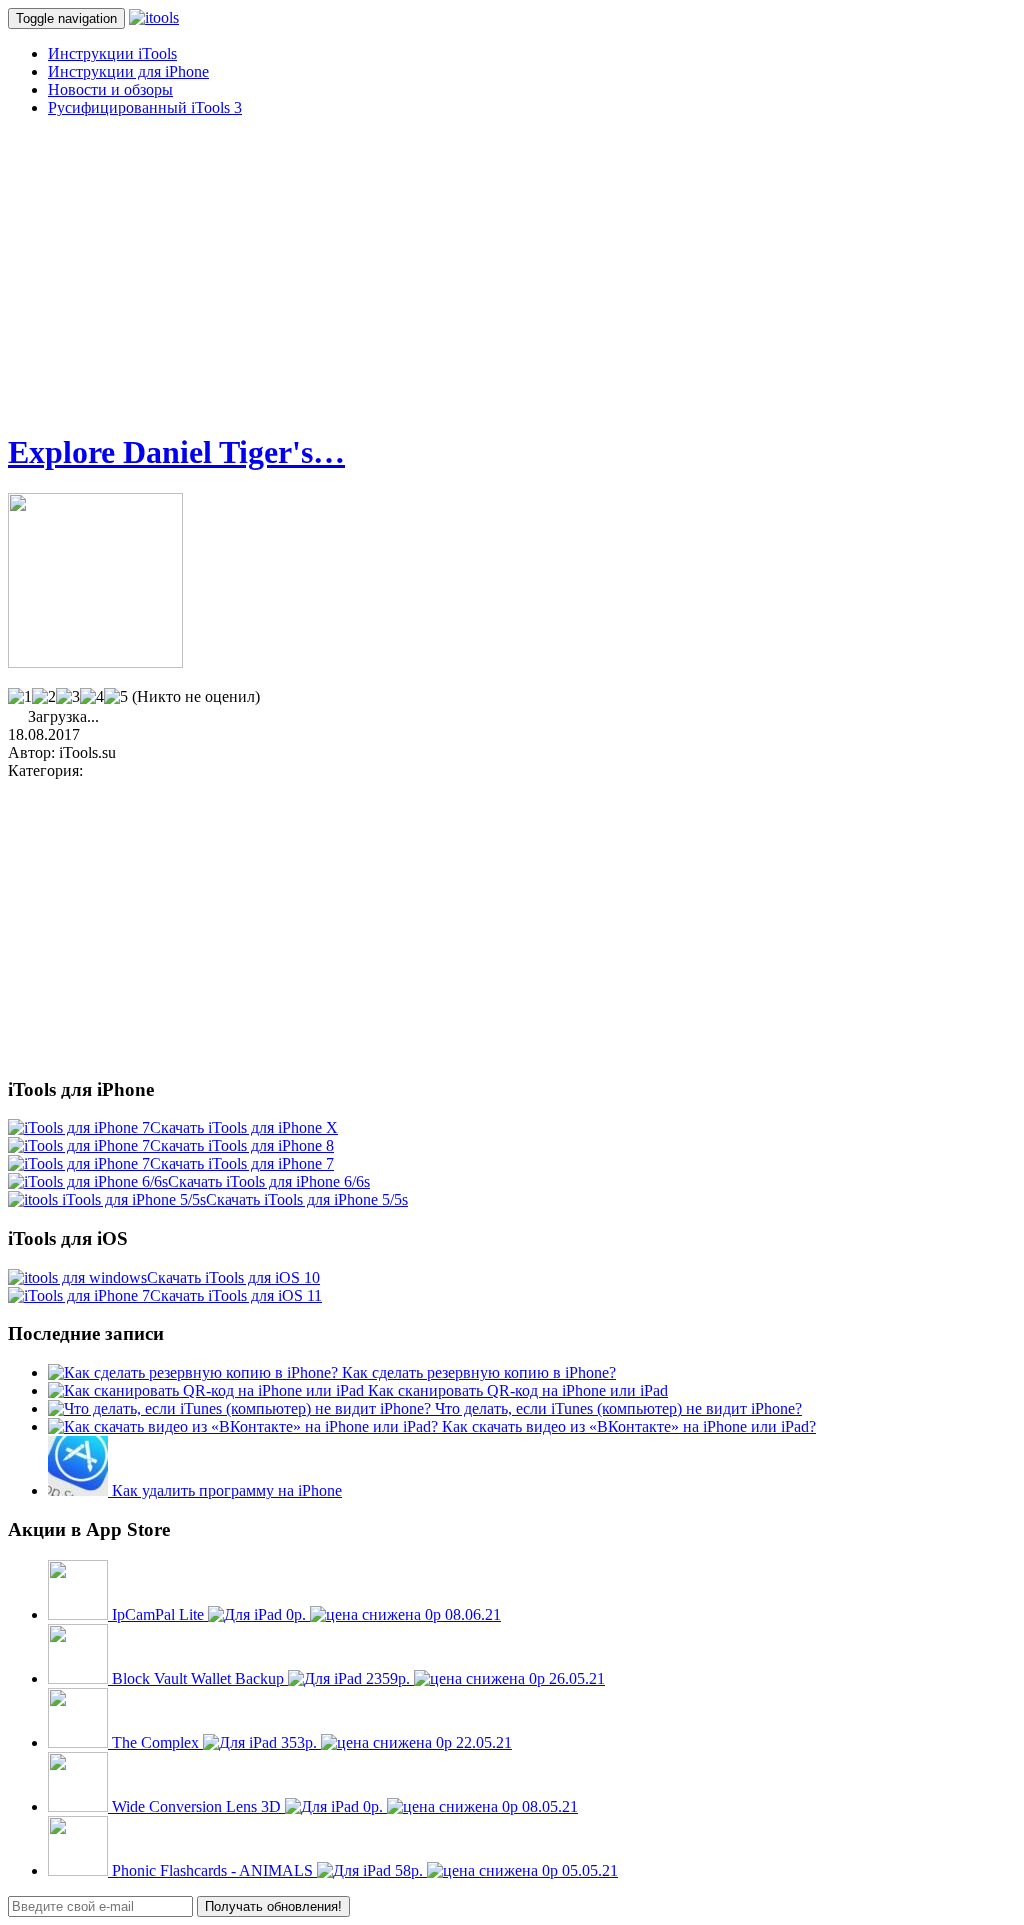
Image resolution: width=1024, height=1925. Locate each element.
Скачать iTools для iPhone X (244, 1127)
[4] (92, 697)
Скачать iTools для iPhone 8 (242, 1145)
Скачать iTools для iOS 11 (236, 1295)
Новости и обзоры (110, 89)
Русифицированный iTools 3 (145, 107)
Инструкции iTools (112, 53)
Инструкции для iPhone (128, 71)
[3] (68, 697)
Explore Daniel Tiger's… (176, 452)
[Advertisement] (512, 273)
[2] (44, 697)
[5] (116, 697)
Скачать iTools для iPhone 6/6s (269, 1181)
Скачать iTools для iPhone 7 (242, 1163)
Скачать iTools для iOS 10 (233, 1277)
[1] (20, 697)
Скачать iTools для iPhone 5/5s (307, 1199)
